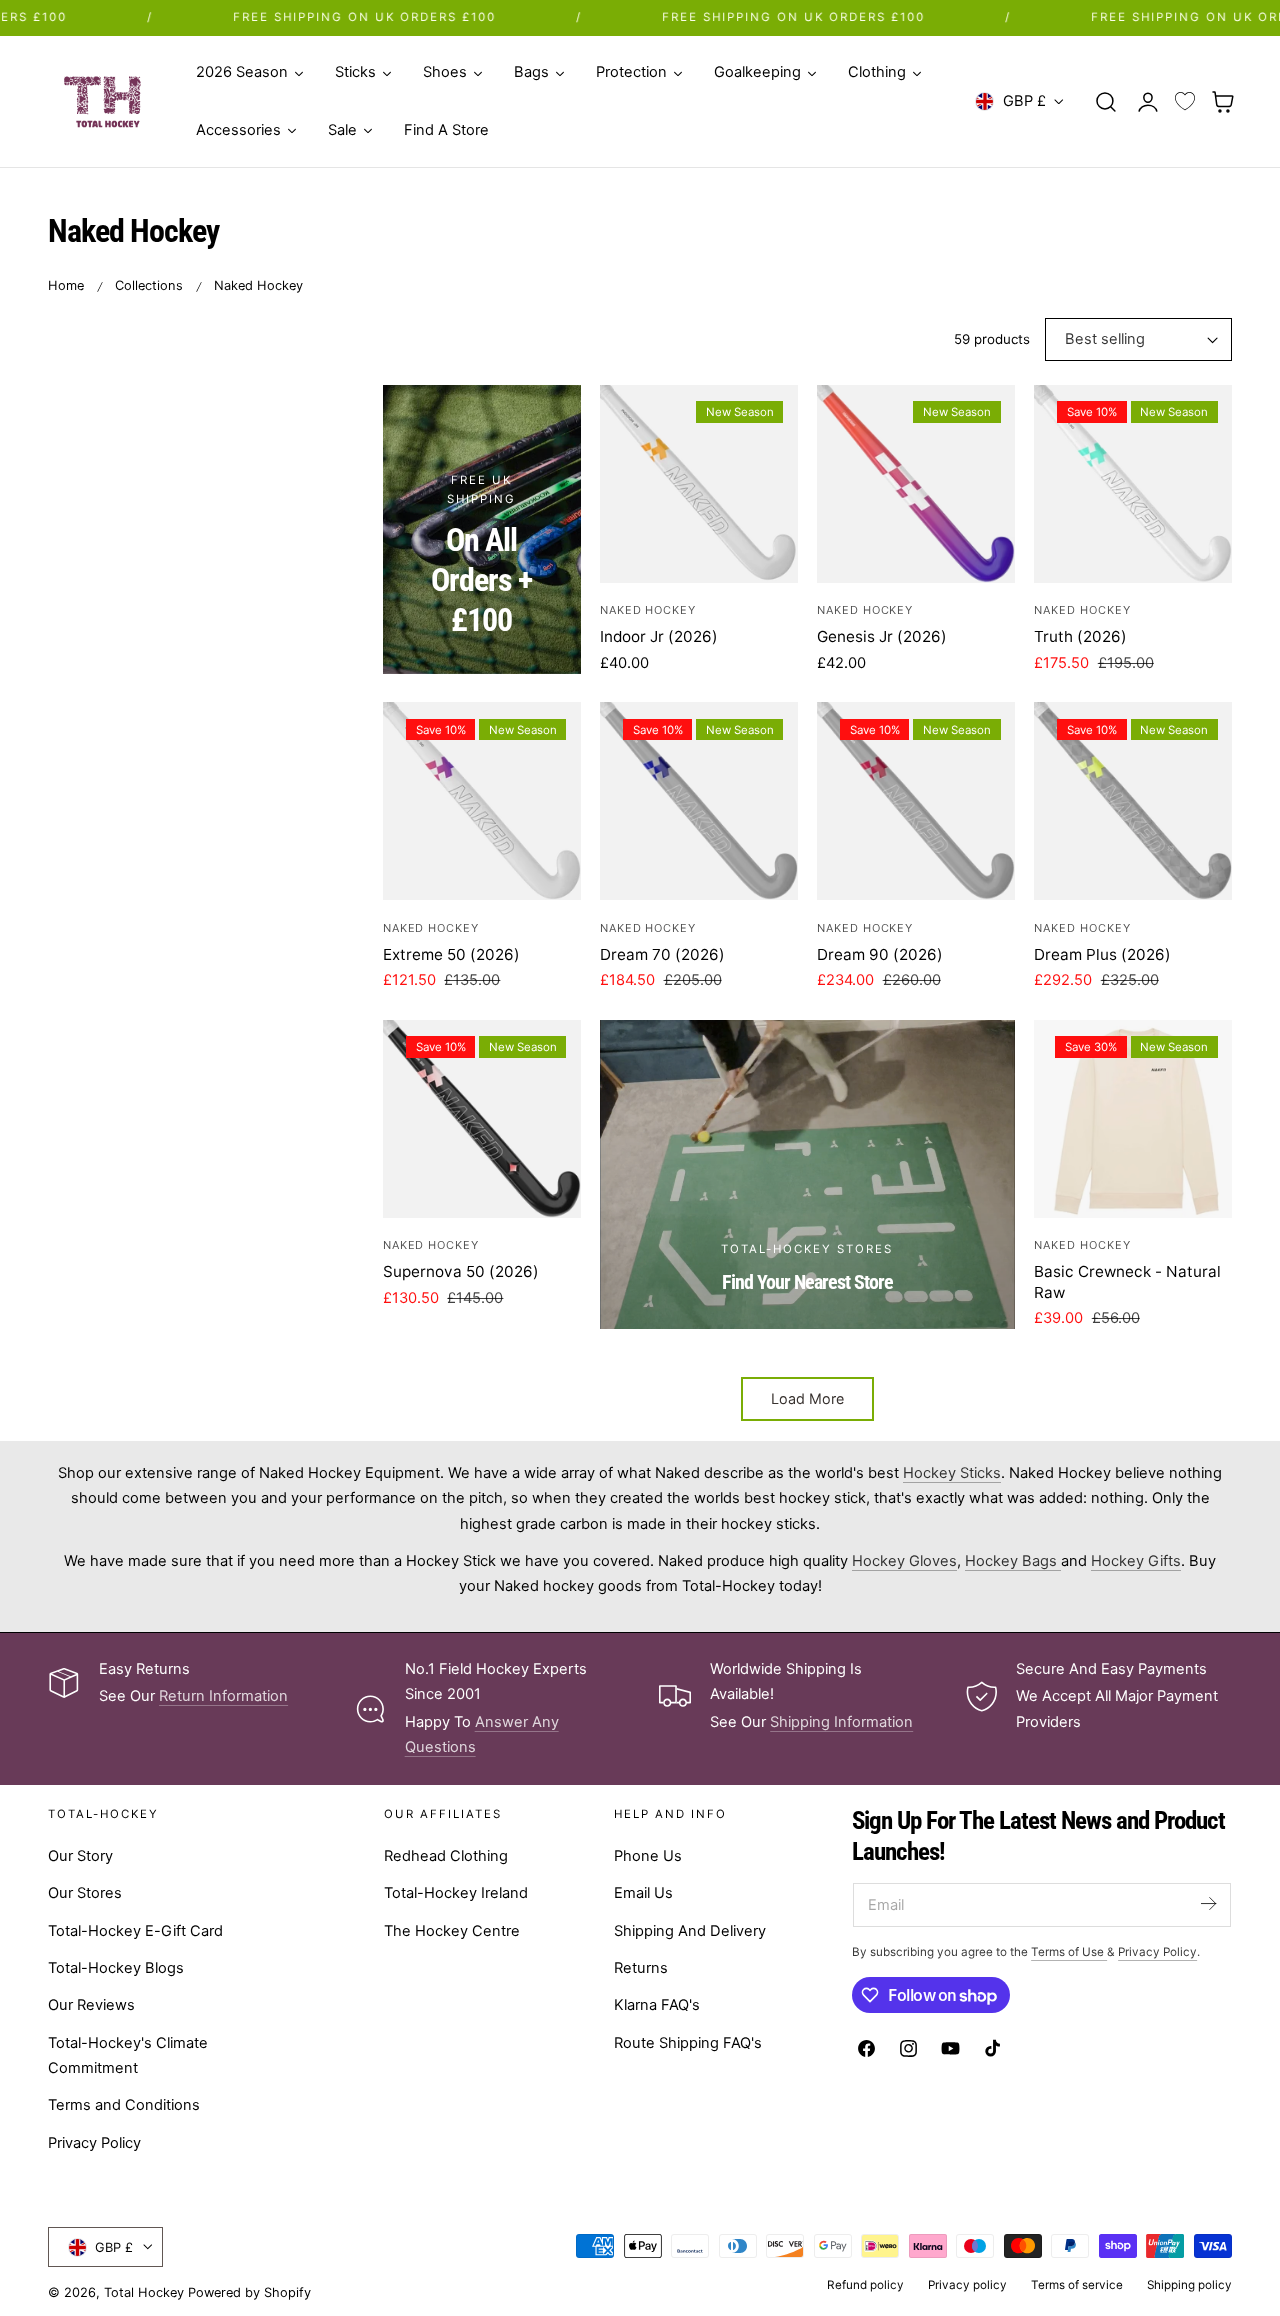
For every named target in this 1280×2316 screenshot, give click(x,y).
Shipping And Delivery (690, 1930)
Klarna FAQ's (657, 2005)
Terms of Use (1069, 1952)
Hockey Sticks (952, 1473)
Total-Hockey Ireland (456, 1893)
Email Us (643, 1893)
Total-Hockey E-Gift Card (135, 1930)
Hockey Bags (1013, 1561)
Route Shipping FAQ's (688, 2042)
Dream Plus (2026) (1102, 954)
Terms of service (1077, 2285)
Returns (641, 1968)
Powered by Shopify (249, 2292)
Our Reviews (91, 2005)
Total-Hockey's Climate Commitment (128, 2054)
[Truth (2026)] (1133, 484)
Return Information (223, 1696)
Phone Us (648, 1856)
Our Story (80, 1856)
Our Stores (85, 1893)
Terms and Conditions (124, 2105)
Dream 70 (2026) (662, 954)
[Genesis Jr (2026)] (916, 484)
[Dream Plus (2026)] (1133, 801)
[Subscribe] (1208, 1903)
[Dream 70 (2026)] (699, 801)
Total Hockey (144, 2292)
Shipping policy (1189, 2285)
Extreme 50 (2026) (451, 954)
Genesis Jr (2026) (882, 636)
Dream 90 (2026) (880, 954)
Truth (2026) (1080, 636)
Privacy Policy (94, 2142)
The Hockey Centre (452, 1930)
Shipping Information (841, 1722)
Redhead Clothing (446, 1856)
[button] (1106, 101)
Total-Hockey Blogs (116, 1968)
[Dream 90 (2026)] (916, 801)
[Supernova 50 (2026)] (482, 1119)
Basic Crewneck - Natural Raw (1127, 1282)
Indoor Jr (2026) (659, 636)
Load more (807, 1398)
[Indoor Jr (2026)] (699, 484)
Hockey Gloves (904, 1561)
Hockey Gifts (1136, 1561)
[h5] (807, 1174)
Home (66, 285)
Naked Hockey (258, 285)
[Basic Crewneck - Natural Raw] (1133, 1119)
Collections (149, 285)
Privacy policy (967, 2285)
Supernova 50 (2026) (461, 1271)
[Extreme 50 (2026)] (482, 801)
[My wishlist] (1185, 102)
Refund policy (865, 2285)
